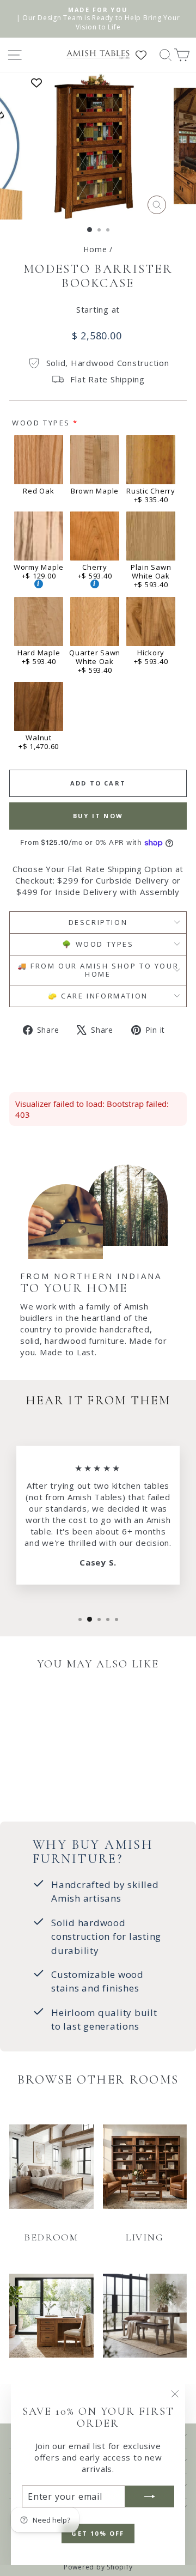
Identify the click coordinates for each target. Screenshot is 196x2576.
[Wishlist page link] (146, 55)
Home (95, 249)
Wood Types (41, 423)
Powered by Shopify (98, 2567)
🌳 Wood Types (98, 944)
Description (98, 922)
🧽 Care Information (98, 996)
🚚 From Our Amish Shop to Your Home (98, 970)
